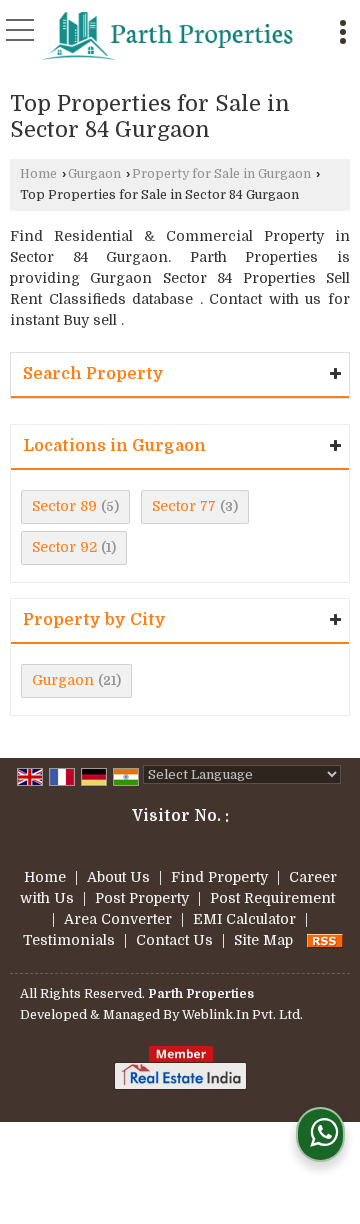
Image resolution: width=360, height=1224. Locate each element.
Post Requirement (272, 898)
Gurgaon (94, 174)
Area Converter (118, 919)
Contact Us (174, 940)
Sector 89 (64, 506)
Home (38, 174)
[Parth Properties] (168, 35)
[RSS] (325, 940)
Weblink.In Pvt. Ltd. (242, 1015)
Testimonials (69, 940)
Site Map (263, 940)
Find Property (219, 877)
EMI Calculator (244, 919)
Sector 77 (184, 506)
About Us (118, 877)
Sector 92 (64, 547)
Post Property (142, 898)
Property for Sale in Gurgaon (221, 174)
